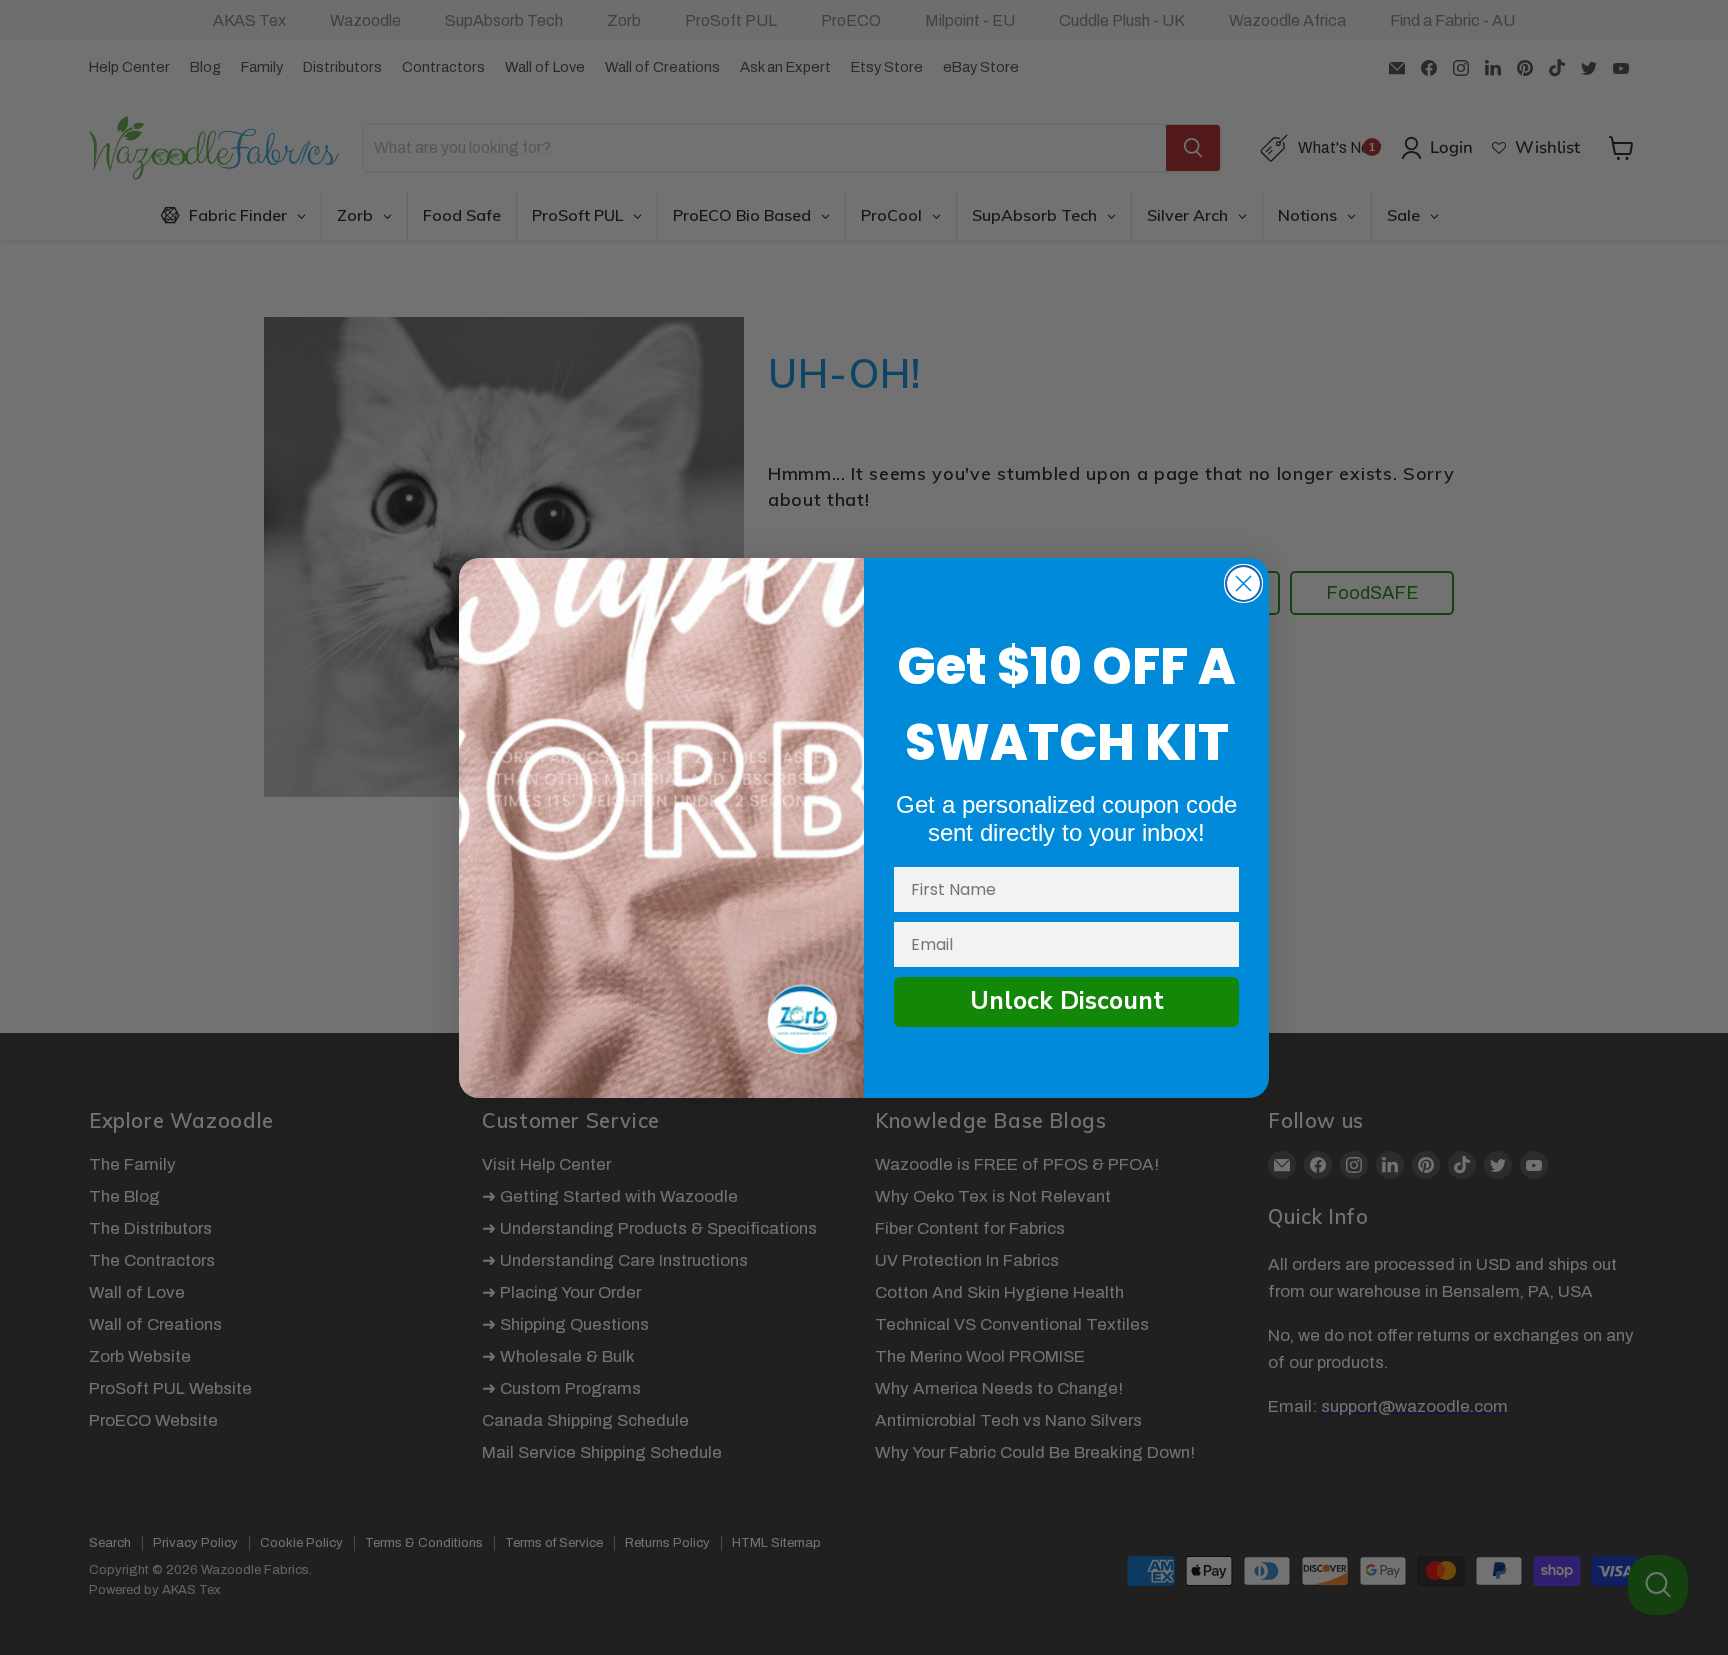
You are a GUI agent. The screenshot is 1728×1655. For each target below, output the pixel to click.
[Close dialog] (1243, 583)
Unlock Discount (1067, 1001)
